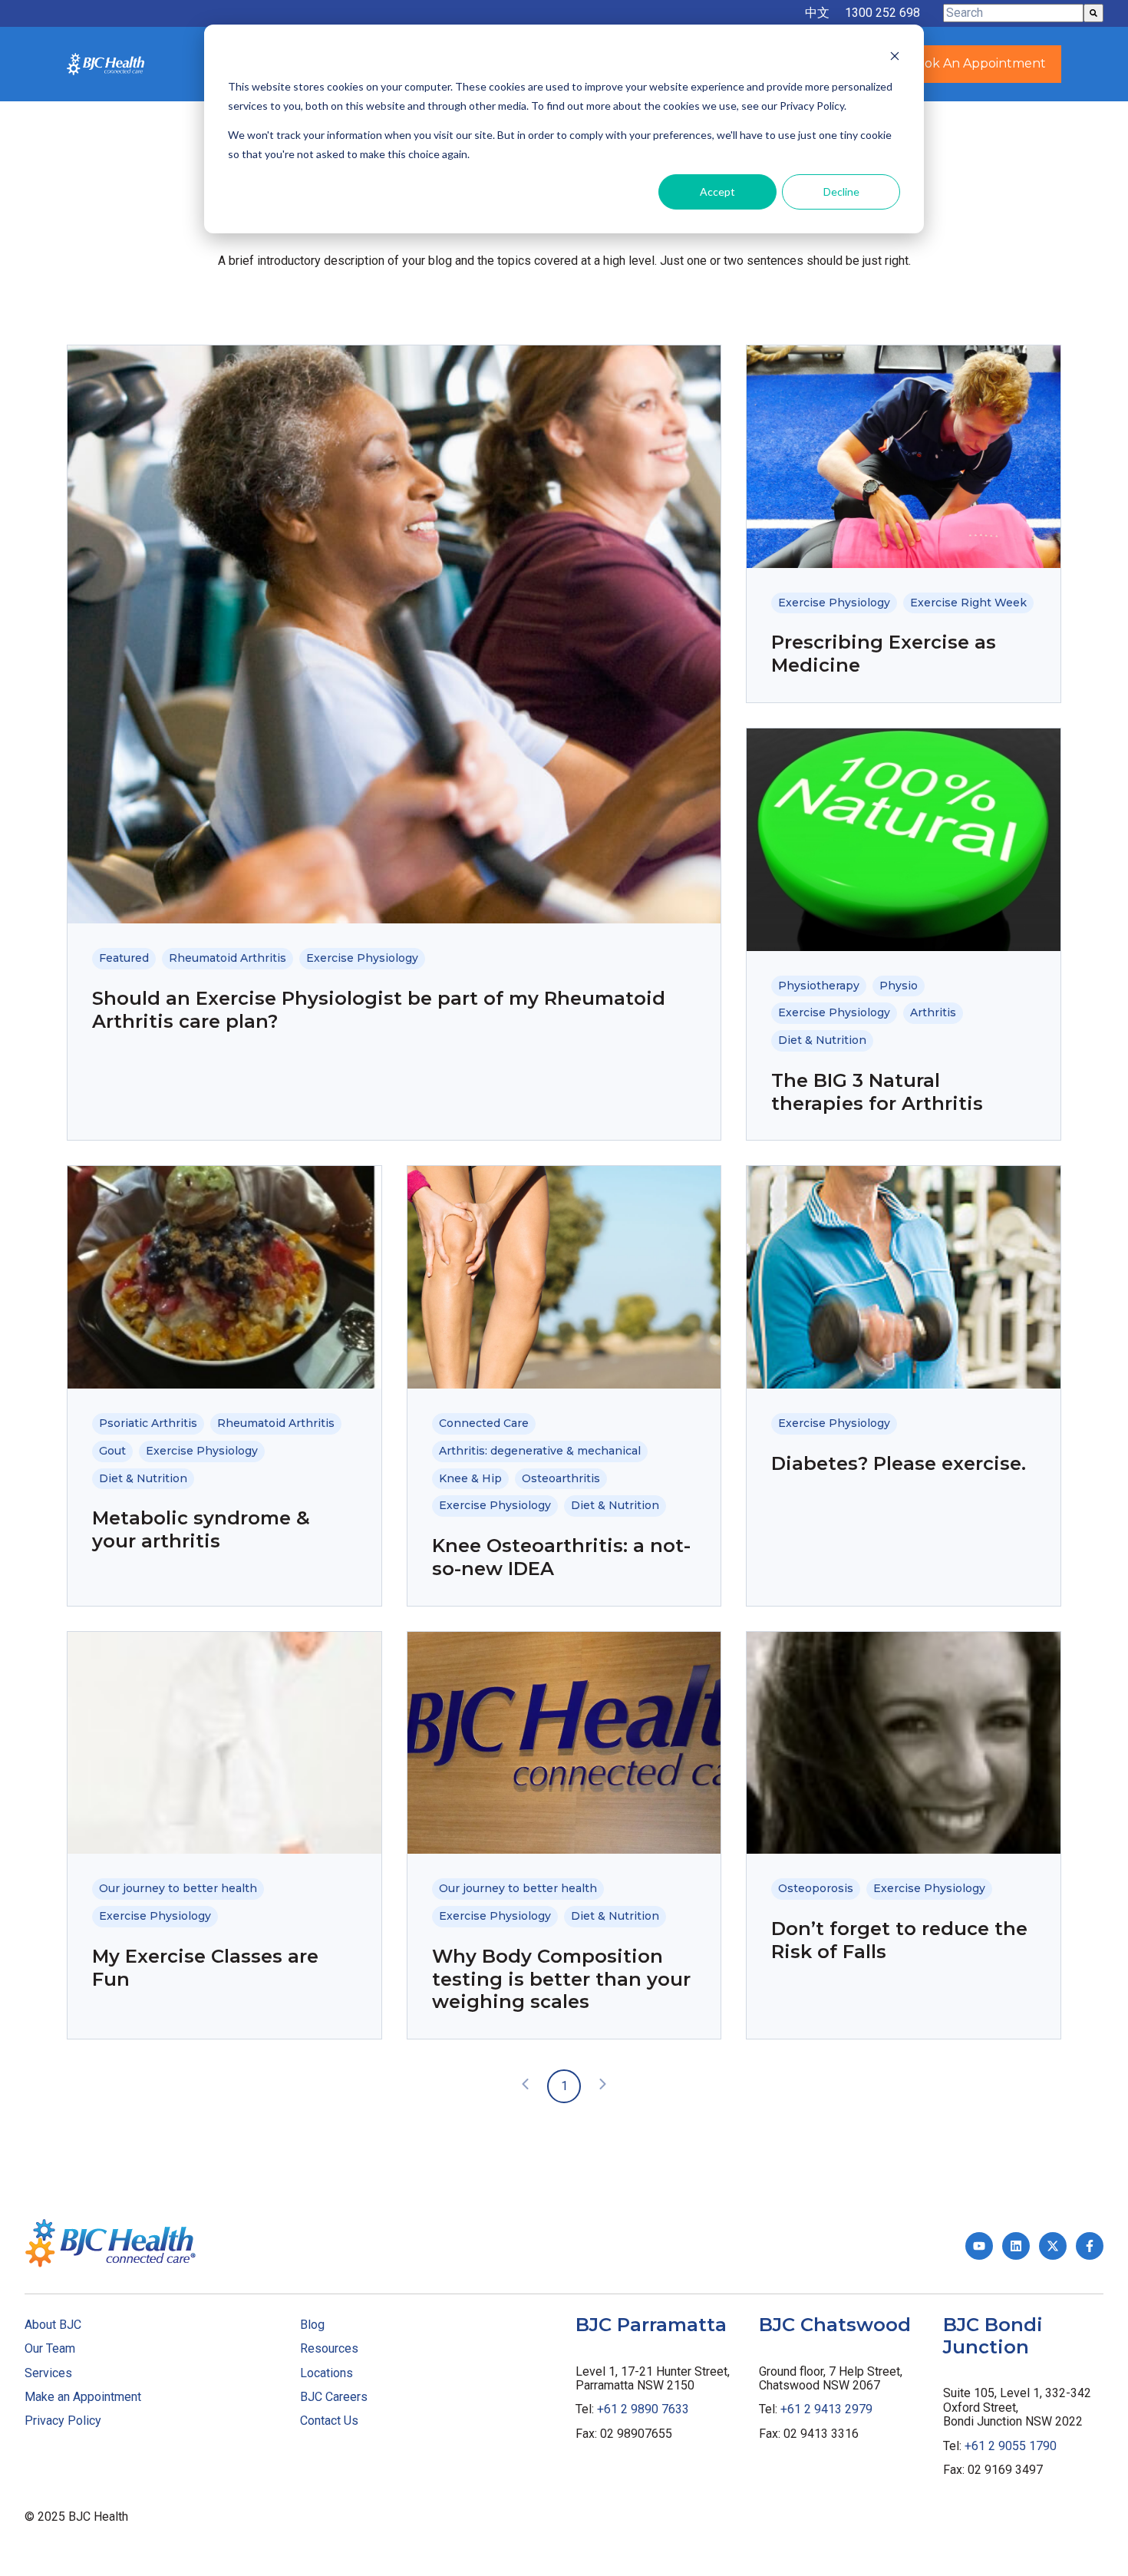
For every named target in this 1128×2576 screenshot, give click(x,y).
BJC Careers (334, 2397)
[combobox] (1013, 13)
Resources (329, 2348)
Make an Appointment (83, 2397)
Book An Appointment (977, 63)
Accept (717, 192)
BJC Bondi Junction (993, 2336)
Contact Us (329, 2421)
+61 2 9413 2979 (826, 2409)
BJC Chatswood (835, 2325)
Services (48, 2373)
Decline (841, 192)
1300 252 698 (882, 13)
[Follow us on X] (1053, 2246)
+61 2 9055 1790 (1011, 2446)
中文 (817, 13)
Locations (327, 2373)
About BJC (53, 2325)
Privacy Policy (63, 2421)
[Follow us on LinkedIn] (1016, 2246)
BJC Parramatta (651, 2325)
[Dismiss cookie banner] (895, 58)
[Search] (1093, 13)
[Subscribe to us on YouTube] (979, 2246)
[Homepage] (106, 64)
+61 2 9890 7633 (643, 2409)
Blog (312, 2325)
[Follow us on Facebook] (1090, 2246)
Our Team (50, 2348)
